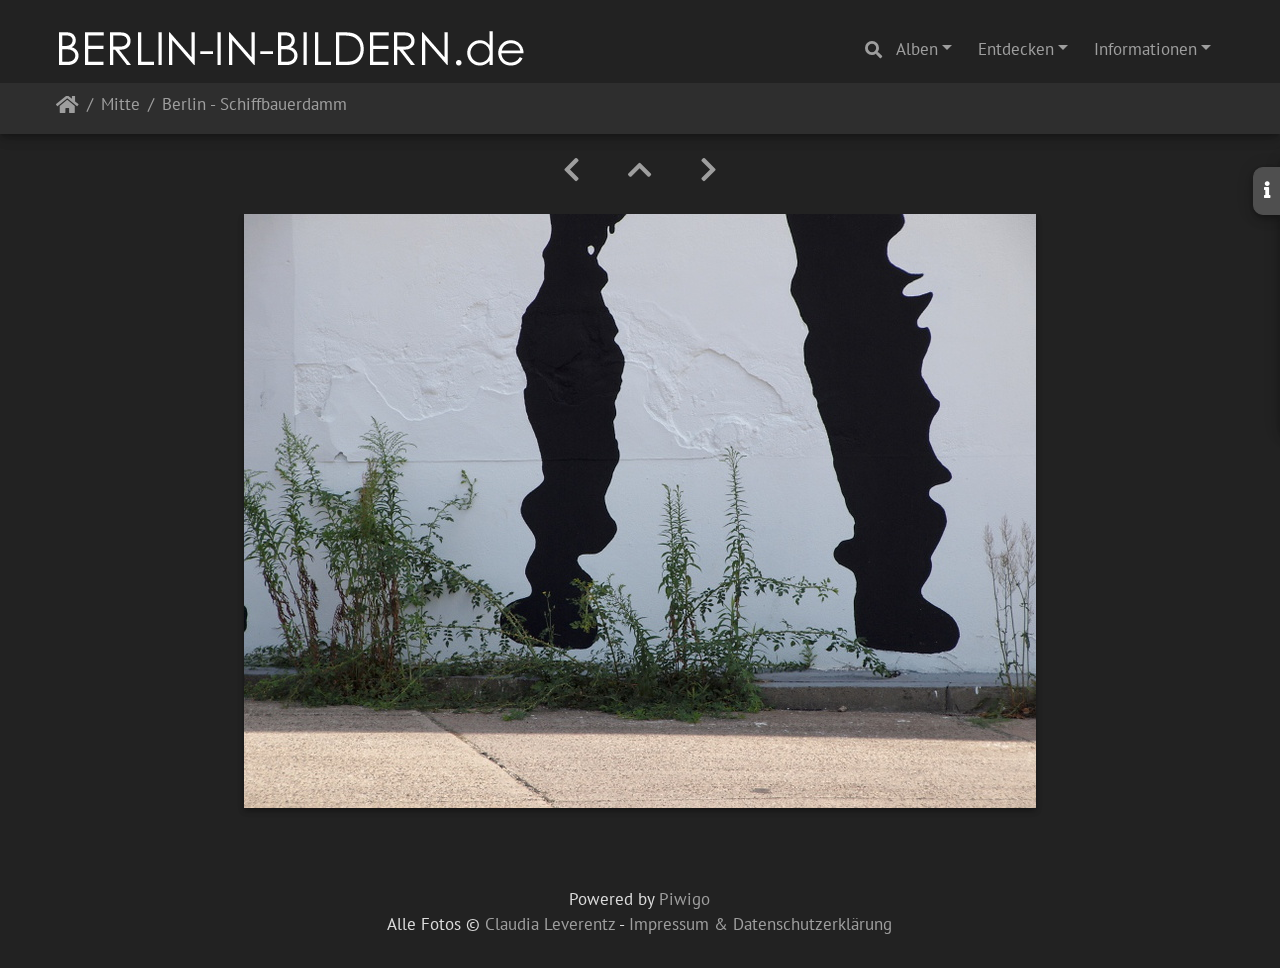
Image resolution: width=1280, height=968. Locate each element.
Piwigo (684, 899)
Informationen (1145, 49)
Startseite (67, 108)
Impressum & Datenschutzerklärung (760, 924)
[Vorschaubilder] (640, 170)
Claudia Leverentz (550, 924)
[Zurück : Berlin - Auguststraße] (571, 170)
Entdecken (1016, 49)
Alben (917, 49)
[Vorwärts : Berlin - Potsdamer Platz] (708, 170)
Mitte (120, 105)
